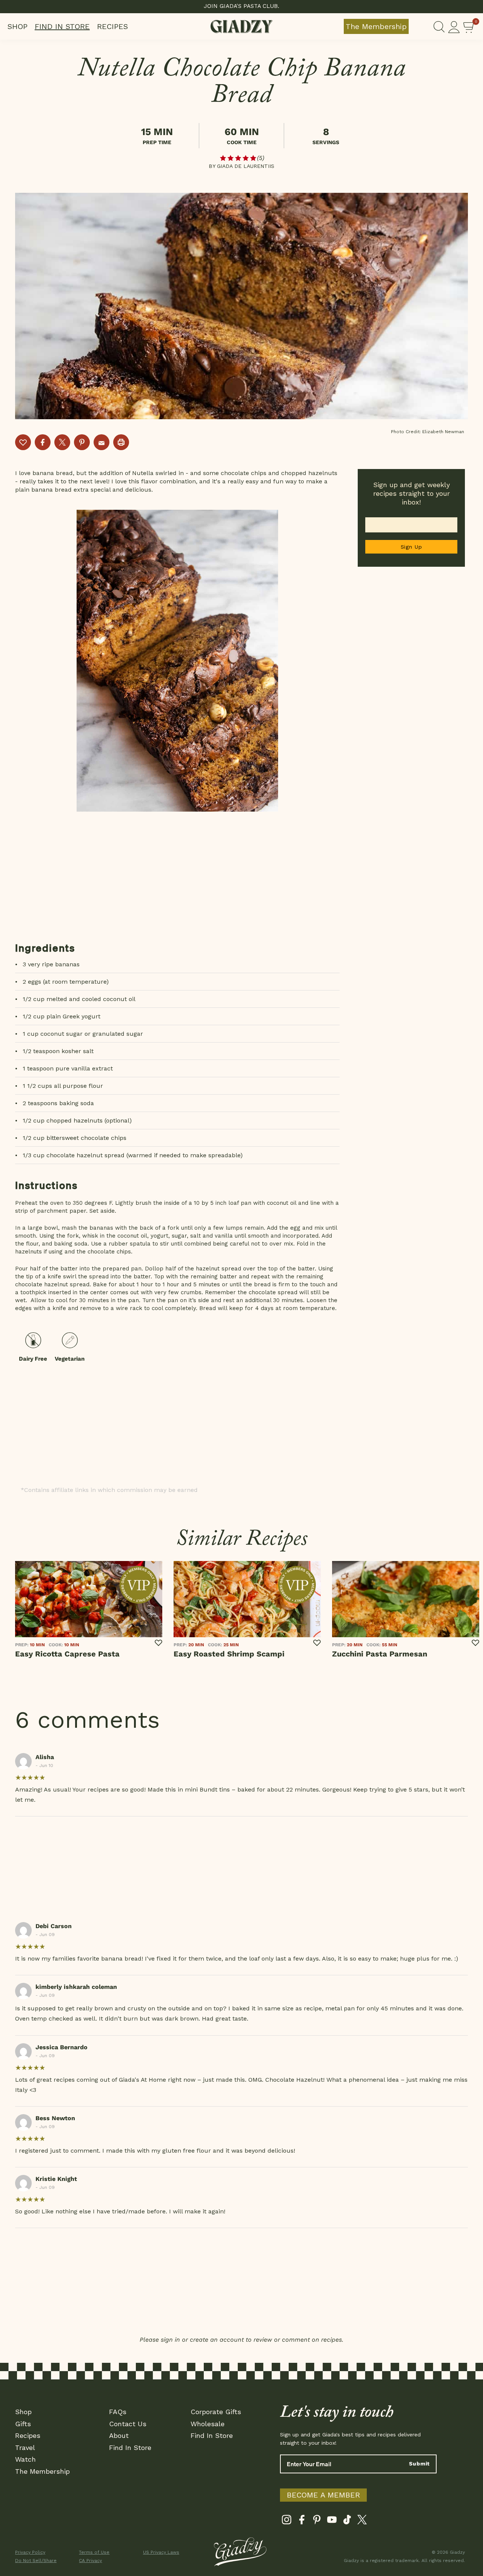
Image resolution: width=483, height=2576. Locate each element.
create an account (217, 2340)
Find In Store (62, 26)
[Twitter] (362, 2521)
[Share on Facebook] (43, 442)
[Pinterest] (317, 2521)
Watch (25, 2459)
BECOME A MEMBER (323, 2495)
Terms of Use (94, 2552)
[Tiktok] (347, 2521)
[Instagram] (287, 2521)
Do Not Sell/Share (36, 2561)
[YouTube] (332, 2521)
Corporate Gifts (216, 2412)
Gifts (23, 2424)
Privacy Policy (30, 2552)
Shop (18, 26)
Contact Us (128, 2424)
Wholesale (208, 2424)
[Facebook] (302, 2521)
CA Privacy (90, 2561)
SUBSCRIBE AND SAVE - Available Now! (242, 6)
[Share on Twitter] (62, 442)
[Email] (102, 442)
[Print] (121, 442)
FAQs (118, 2412)
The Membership (376, 26)
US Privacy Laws (161, 2552)
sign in (170, 2340)
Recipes (112, 26)
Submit (419, 2464)
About (119, 2435)
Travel (25, 2448)
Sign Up (411, 547)
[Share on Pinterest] (82, 442)
